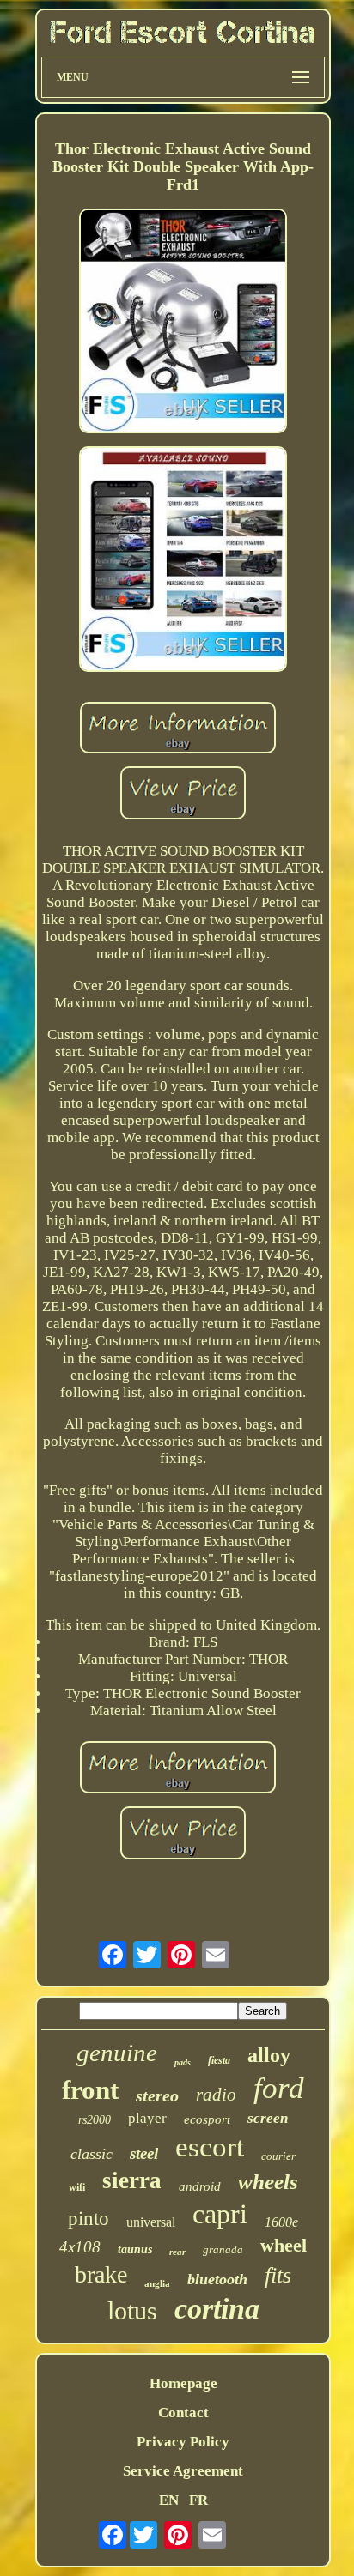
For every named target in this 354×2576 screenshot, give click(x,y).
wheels (268, 2182)
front (90, 2090)
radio (216, 2095)
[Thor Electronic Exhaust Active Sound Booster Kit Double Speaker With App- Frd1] (183, 324)
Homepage (183, 2383)
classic (92, 2154)
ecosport (207, 2119)
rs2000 (95, 2120)
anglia (157, 2283)
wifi (77, 2187)
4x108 (80, 2247)
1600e (281, 2222)
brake (101, 2274)
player (147, 2118)
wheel (284, 2245)
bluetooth (217, 2279)
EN (169, 2500)
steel (144, 2153)
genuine (117, 2053)
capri (220, 2214)
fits (278, 2275)
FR (198, 2500)
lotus (132, 2310)
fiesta (219, 2060)
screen (268, 2118)
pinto (88, 2219)
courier (278, 2156)
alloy (269, 2055)
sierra (132, 2180)
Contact (183, 2413)
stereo (157, 2095)
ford (279, 2088)
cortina (217, 2309)
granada (223, 2249)
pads (183, 2062)
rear (177, 2252)
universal (151, 2222)
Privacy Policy (183, 2442)
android (200, 2186)
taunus (135, 2249)
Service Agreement (183, 2471)
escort (210, 2147)
